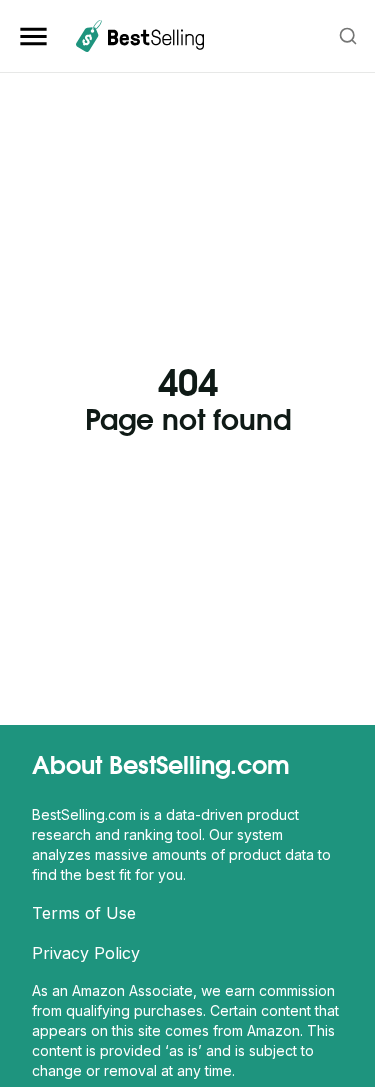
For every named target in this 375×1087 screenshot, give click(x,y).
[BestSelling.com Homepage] (140, 36)
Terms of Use (84, 913)
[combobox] (349, 36)
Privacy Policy (86, 953)
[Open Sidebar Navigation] (37, 36)
